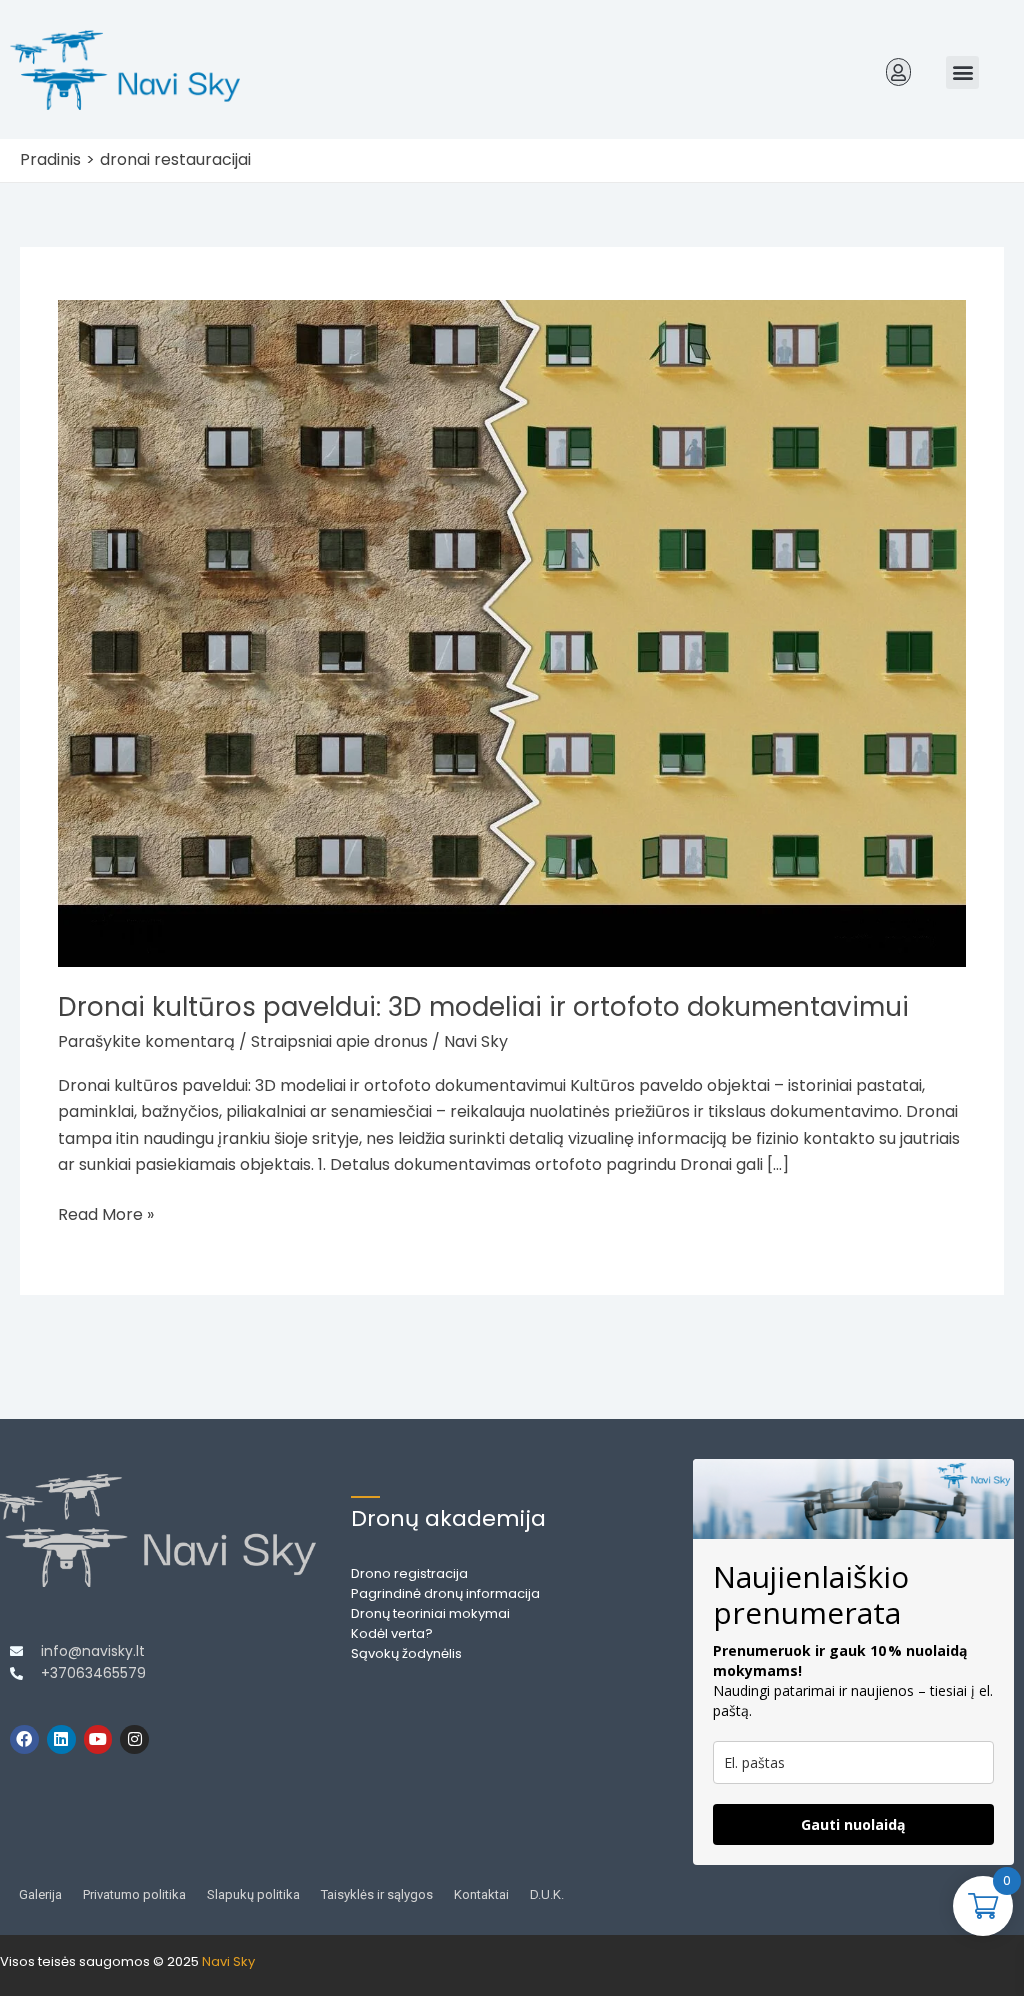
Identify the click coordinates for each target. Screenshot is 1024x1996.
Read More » (106, 1214)
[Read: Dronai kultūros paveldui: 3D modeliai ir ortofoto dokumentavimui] (511, 632)
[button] (899, 72)
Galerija (40, 1894)
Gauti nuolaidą (853, 1824)
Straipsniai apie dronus (339, 1041)
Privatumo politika (134, 1894)
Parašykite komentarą (146, 1041)
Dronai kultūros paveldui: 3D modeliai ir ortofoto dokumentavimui (483, 1007)
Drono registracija (409, 1573)
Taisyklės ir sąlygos (377, 1894)
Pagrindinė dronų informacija (445, 1593)
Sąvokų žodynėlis (406, 1653)
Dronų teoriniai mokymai (430, 1613)
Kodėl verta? (392, 1633)
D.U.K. (547, 1894)
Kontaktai (481, 1894)
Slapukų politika (253, 1894)
